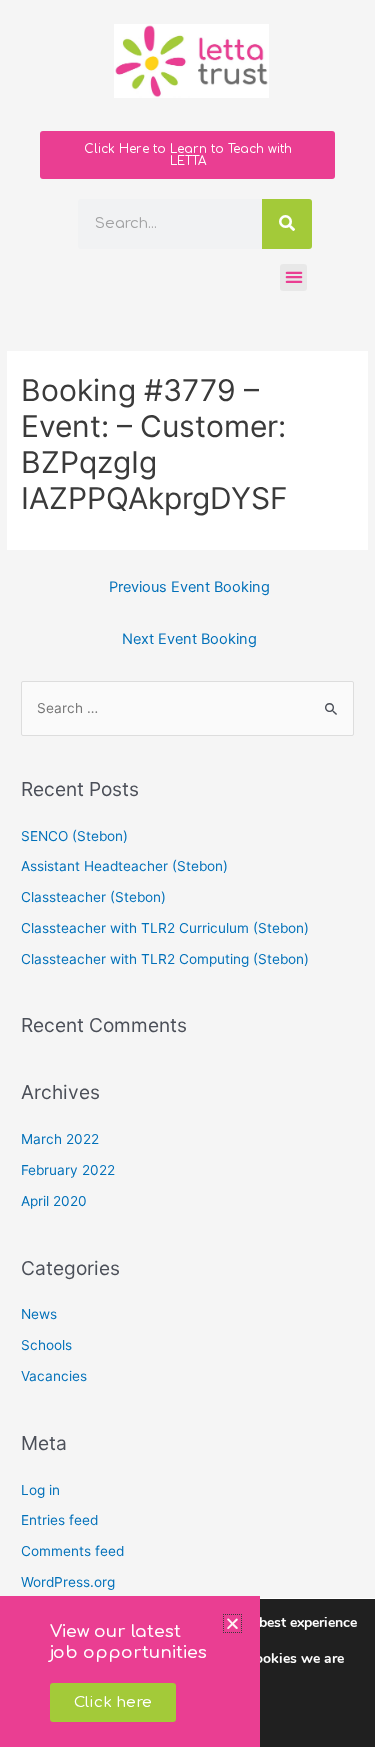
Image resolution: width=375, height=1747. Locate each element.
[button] (232, 1623)
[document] (187, 873)
